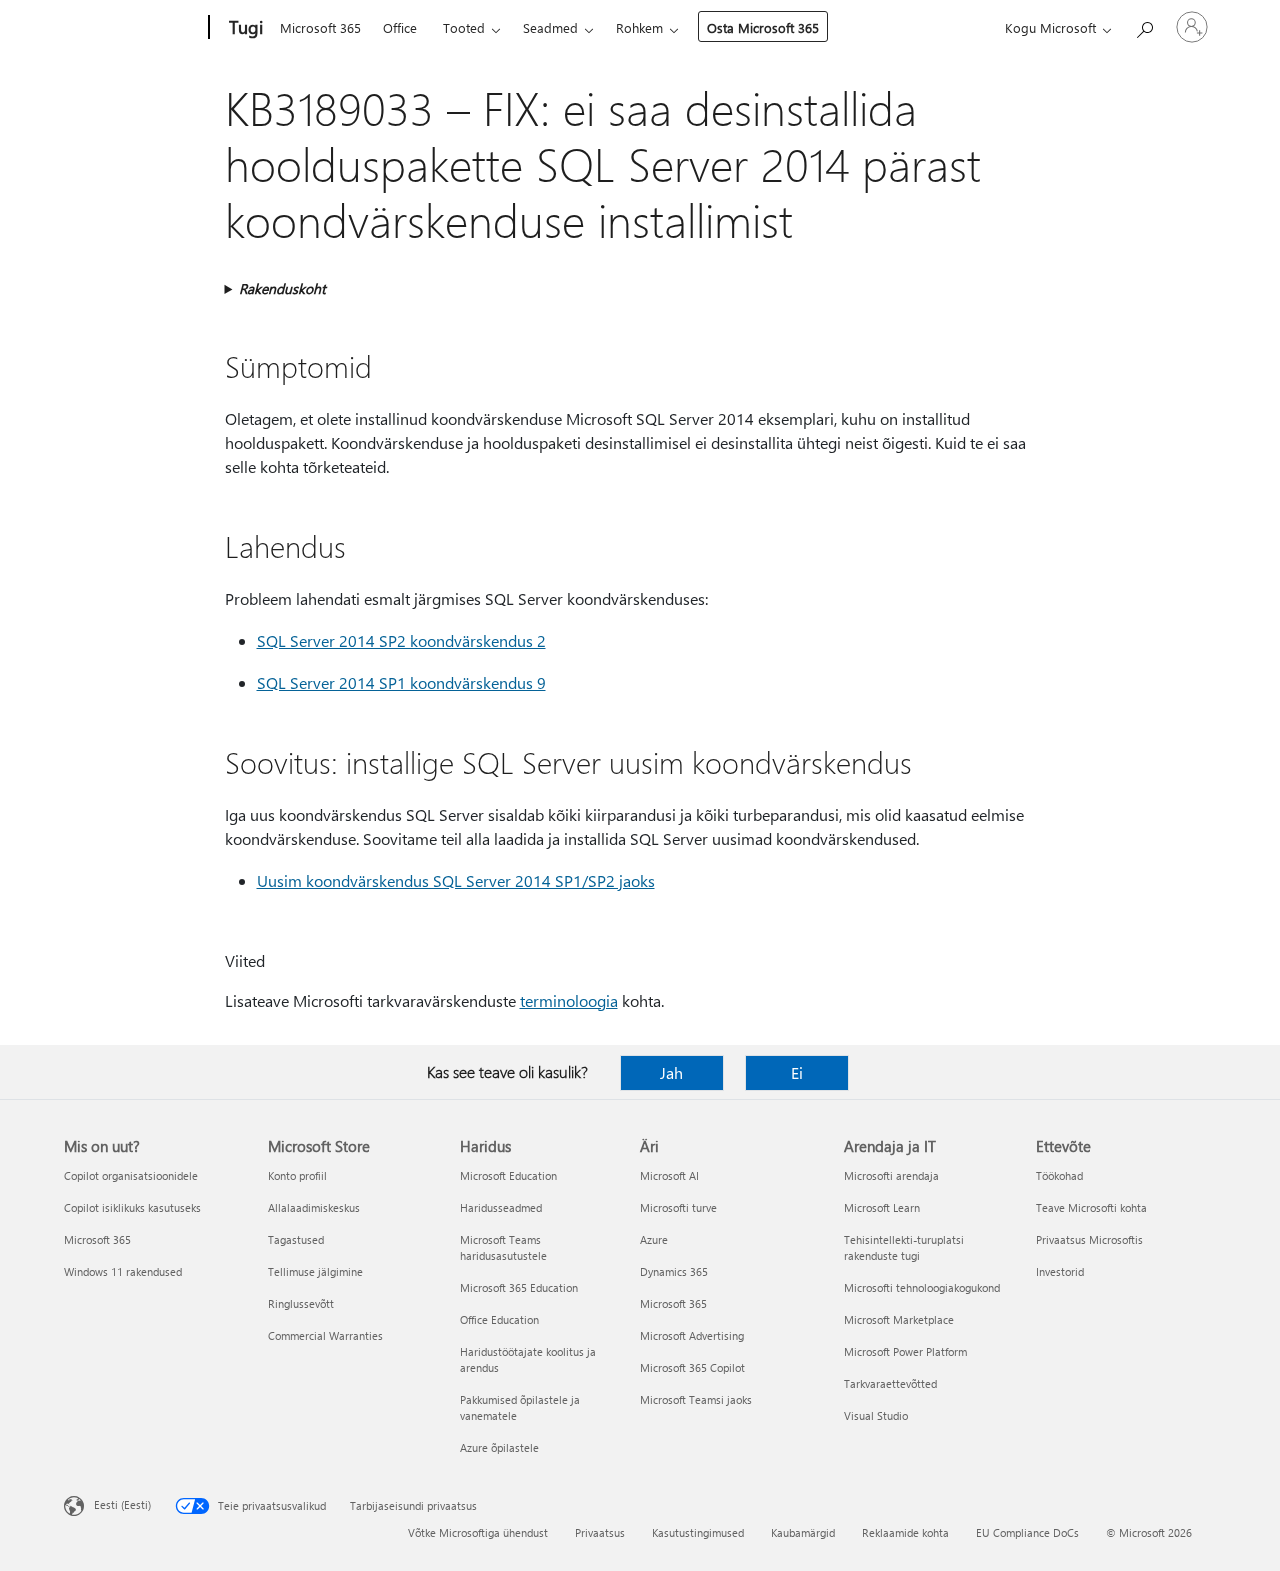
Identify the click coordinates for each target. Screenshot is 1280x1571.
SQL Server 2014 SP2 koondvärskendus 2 (401, 640)
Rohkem (639, 27)
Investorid (1060, 1271)
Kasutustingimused (698, 1532)
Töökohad (1059, 1175)
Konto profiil (297, 1175)
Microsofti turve (678, 1207)
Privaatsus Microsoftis (1089, 1239)
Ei (797, 1072)
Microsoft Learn (882, 1207)
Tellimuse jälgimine (315, 1271)
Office (400, 27)
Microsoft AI (669, 1175)
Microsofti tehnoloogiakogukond (922, 1287)
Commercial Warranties (325, 1335)
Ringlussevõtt (301, 1303)
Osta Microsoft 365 (763, 27)
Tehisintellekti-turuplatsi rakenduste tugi (904, 1247)
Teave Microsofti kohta (1091, 1207)
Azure (654, 1239)
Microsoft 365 (320, 27)
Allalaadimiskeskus (314, 1207)
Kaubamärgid (803, 1532)
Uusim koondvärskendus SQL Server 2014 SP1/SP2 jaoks (456, 880)
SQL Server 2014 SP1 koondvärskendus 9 (401, 682)
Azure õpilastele (499, 1447)
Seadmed (550, 27)
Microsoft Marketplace (899, 1319)
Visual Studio (876, 1415)
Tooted (464, 27)
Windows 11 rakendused (123, 1271)
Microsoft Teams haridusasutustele (503, 1247)
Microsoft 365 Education (519, 1287)
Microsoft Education (508, 1175)
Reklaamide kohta (905, 1532)
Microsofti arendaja (891, 1175)
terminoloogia (569, 1000)
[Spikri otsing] (1144, 25)
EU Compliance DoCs (1027, 1532)
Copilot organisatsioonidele (131, 1175)
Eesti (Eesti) (122, 1504)
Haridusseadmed (501, 1207)
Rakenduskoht (282, 288)
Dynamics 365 (674, 1271)
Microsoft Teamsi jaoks (696, 1399)
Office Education (499, 1319)
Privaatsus (600, 1532)
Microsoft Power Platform (905, 1351)
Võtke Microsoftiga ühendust (478, 1532)
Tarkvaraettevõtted (890, 1383)
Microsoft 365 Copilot (692, 1367)
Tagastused (296, 1239)
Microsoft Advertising (692, 1335)
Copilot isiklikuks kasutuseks (132, 1207)
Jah (671, 1072)
